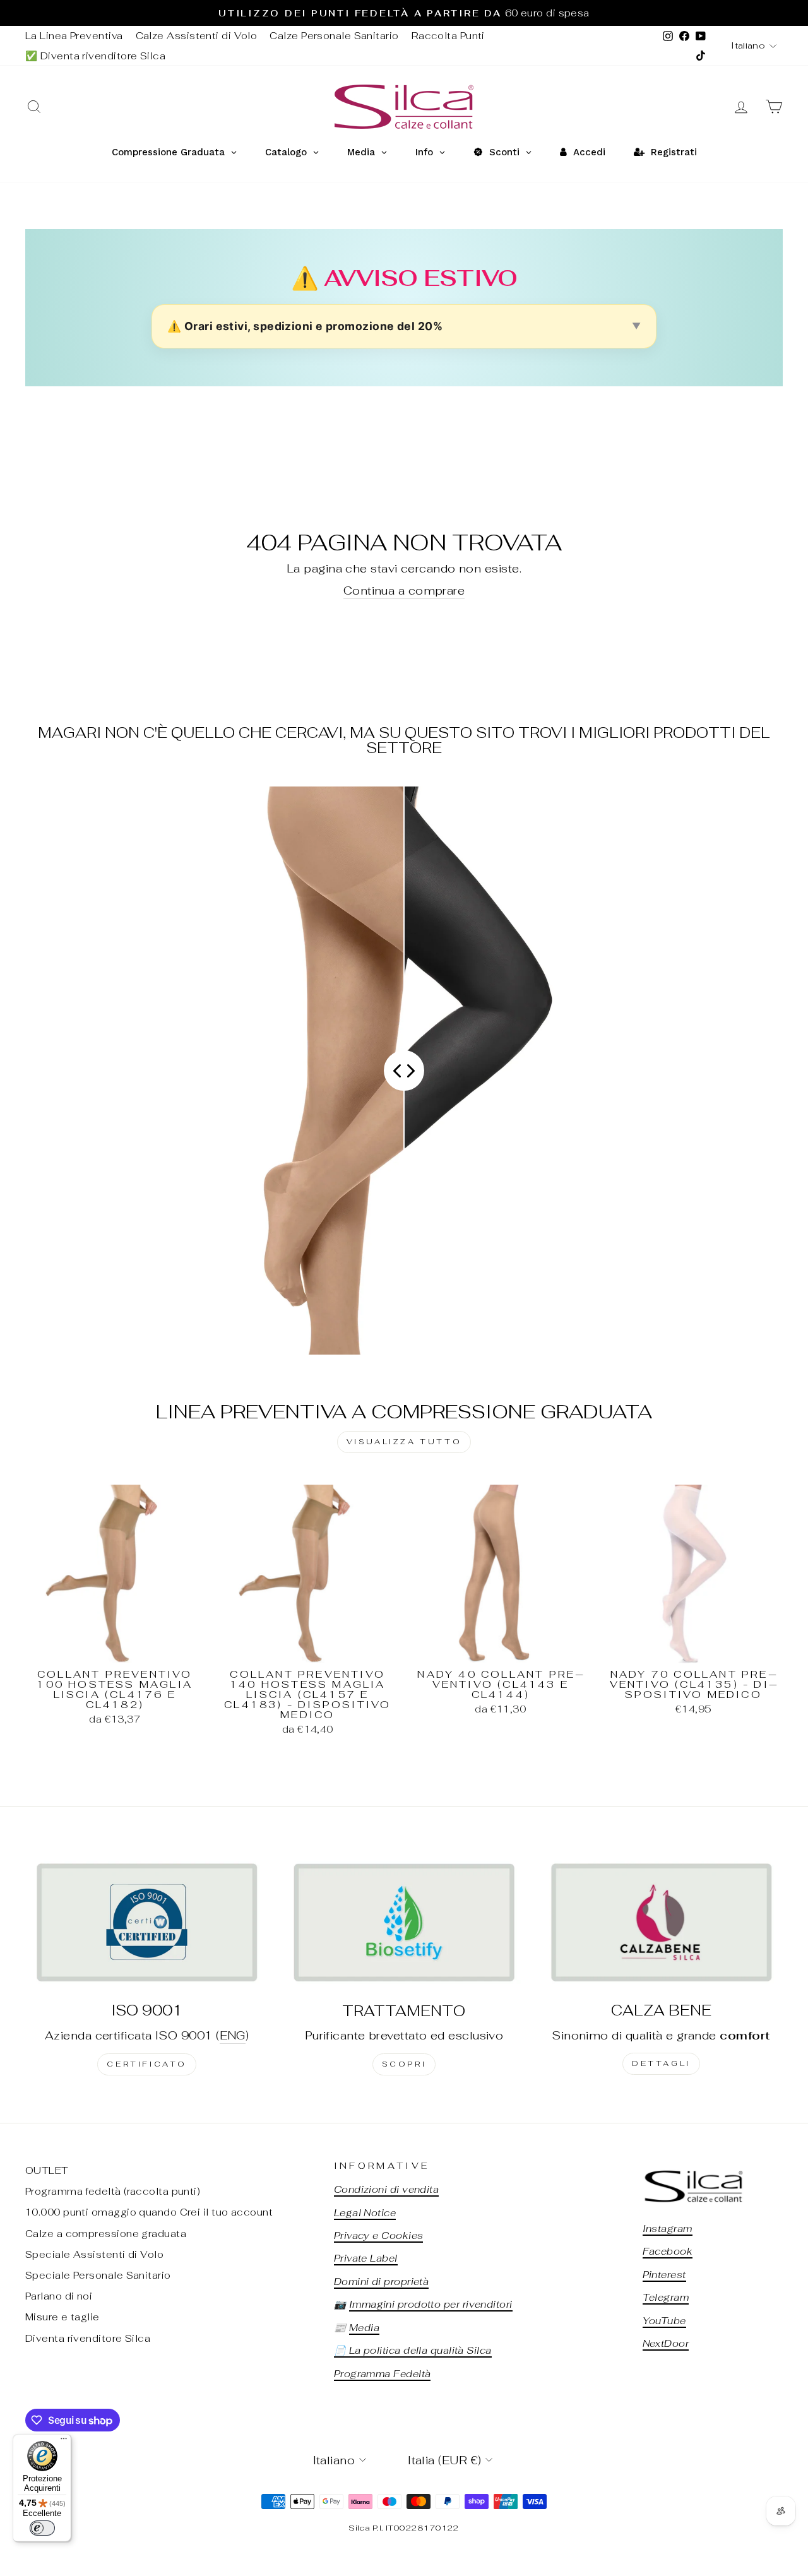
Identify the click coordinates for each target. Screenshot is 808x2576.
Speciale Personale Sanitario (98, 2275)
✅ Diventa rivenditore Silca (95, 56)
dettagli (661, 2063)
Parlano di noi (59, 2296)
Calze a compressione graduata (106, 2234)
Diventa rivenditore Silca (88, 2338)
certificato (147, 2064)
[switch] (42, 2528)
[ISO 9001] (147, 1922)
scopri (404, 2064)
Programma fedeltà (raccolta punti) (113, 2191)
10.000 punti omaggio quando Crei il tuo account (149, 2212)
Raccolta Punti (448, 36)
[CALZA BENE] (661, 1922)
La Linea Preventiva (74, 36)
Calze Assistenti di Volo (197, 36)
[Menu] (64, 2442)
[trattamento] (404, 1922)
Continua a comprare (404, 591)
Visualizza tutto (404, 1442)
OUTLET (47, 2170)
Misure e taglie (62, 2317)
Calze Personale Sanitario (334, 36)
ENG (233, 2035)
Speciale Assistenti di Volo (94, 2254)
